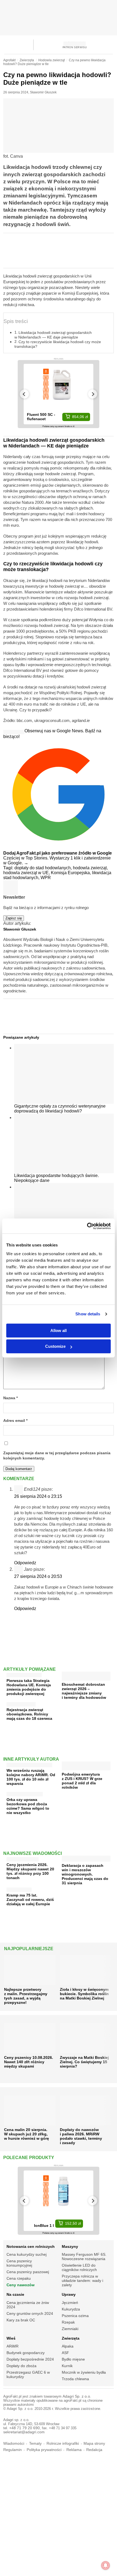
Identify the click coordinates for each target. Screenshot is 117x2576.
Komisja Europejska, (71, 873)
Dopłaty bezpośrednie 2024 (30, 2359)
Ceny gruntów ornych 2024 (30, 2313)
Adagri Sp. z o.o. (77, 2396)
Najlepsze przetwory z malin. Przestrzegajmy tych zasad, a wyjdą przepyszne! (26, 1996)
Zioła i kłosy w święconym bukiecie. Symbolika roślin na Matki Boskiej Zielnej (84, 1994)
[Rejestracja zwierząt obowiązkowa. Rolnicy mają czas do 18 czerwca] (21, 1703)
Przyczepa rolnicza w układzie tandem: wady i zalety (82, 2281)
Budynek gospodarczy (26, 2353)
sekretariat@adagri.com (24, 2432)
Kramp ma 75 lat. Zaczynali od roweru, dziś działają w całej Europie (30, 1900)
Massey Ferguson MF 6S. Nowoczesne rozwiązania (84, 2257)
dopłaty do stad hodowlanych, (44, 868)
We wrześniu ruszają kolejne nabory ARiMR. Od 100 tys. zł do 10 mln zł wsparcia (31, 1777)
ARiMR (13, 2346)
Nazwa (10, 1398)
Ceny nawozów (21, 2285)
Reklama (74, 2450)
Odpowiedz (25, 1563)
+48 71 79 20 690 (24, 2428)
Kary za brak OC (21, 2320)
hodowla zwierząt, (90, 868)
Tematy (35, 2444)
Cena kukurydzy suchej (27, 2254)
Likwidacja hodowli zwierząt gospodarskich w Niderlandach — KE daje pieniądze (53, 335)
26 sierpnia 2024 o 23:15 (38, 1496)
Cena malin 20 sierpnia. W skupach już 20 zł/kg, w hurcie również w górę (27, 2134)
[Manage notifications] (106, 2565)
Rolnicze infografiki (63, 2444)
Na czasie (15, 2294)
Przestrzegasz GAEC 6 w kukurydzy (28, 2374)
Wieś (11, 2338)
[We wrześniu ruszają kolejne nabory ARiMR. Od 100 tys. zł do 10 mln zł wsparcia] (29, 1764)
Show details (88, 1314)
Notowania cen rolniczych (31, 2246)
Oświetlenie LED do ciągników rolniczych (79, 2267)
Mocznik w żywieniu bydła (84, 2372)
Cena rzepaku (19, 2278)
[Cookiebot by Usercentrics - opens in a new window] (87, 1226)
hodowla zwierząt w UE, (27, 873)
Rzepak (68, 2322)
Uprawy (69, 2294)
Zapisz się (14, 918)
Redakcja (94, 2450)
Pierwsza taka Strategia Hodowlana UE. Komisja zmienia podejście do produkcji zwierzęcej (29, 1687)
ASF (65, 2353)
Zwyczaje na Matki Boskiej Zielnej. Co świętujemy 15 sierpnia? (84, 2062)
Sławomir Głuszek (43, 92)
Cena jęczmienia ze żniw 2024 (28, 2305)
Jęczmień (70, 2303)
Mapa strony (94, 2444)
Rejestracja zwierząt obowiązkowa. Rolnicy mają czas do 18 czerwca (29, 1714)
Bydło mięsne (73, 2359)
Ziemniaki (70, 2329)
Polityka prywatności (44, 2450)
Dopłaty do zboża (21, 2366)
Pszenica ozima (75, 2316)
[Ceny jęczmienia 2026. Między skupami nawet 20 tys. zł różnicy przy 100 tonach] (23, 1858)
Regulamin (13, 2450)
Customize (55, 1346)
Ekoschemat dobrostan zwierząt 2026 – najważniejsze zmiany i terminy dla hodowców (84, 1691)
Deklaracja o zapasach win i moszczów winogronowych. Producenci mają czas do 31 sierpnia (85, 1874)
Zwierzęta (71, 2338)
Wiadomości (14, 2444)
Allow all (59, 1330)
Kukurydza (71, 2309)
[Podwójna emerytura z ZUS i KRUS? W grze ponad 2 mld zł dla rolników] (86, 1768)
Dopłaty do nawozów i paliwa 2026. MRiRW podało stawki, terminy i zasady (81, 2136)
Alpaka (68, 2346)
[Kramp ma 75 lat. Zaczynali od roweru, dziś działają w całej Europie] (19, 1888)
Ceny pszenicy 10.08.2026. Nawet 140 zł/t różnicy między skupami (29, 2062)
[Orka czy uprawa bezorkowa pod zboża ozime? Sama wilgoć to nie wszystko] (25, 1793)
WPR (46, 878)
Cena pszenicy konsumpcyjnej (19, 2263)
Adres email (15, 1421)
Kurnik (67, 2366)
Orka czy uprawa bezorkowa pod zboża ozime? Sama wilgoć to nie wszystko (28, 1806)
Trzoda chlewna (75, 2379)
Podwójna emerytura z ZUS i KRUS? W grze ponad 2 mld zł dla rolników (82, 1781)
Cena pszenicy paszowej (28, 2272)
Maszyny (70, 2246)
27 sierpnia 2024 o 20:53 (38, 1576)
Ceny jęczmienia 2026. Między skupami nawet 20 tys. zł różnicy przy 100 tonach (30, 1871)
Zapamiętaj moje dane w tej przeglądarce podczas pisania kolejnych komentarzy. (57, 1456)
